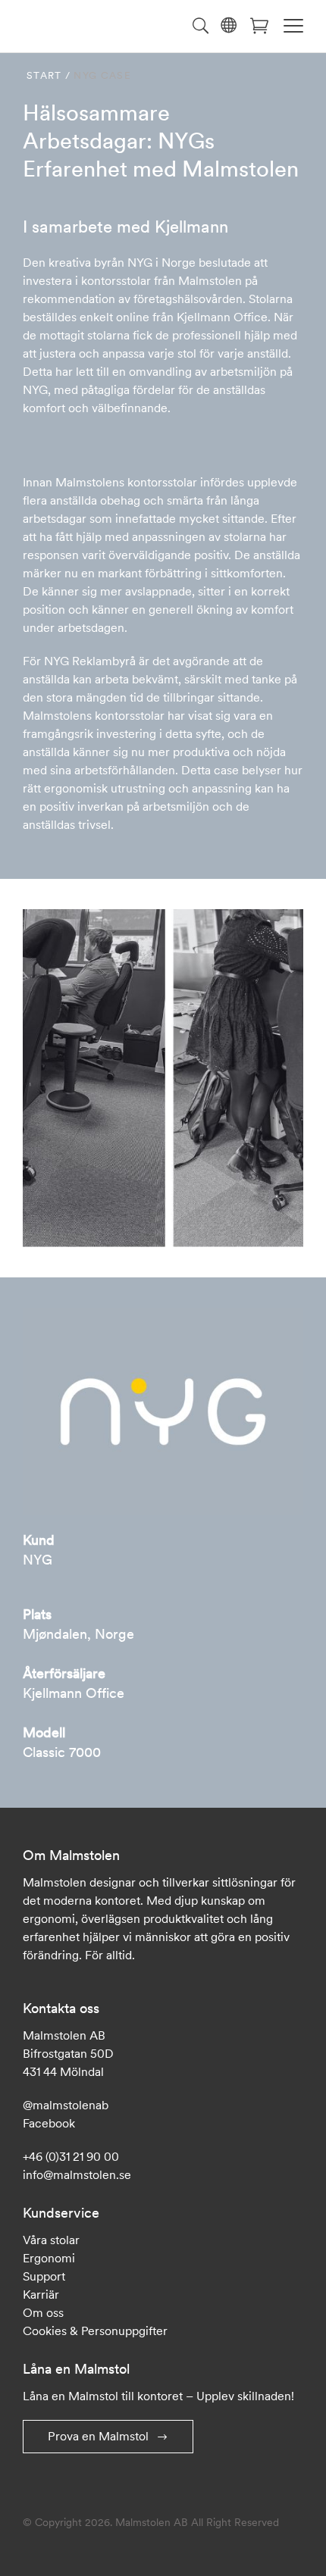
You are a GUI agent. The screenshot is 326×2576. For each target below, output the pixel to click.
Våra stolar (51, 2240)
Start (44, 75)
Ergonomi (49, 2258)
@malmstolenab (66, 2105)
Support (44, 2276)
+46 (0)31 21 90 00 (71, 2156)
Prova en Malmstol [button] (98, 2436)
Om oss (43, 2312)
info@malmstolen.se (77, 2174)
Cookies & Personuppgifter (95, 2331)
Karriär (41, 2294)
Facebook (49, 2123)
